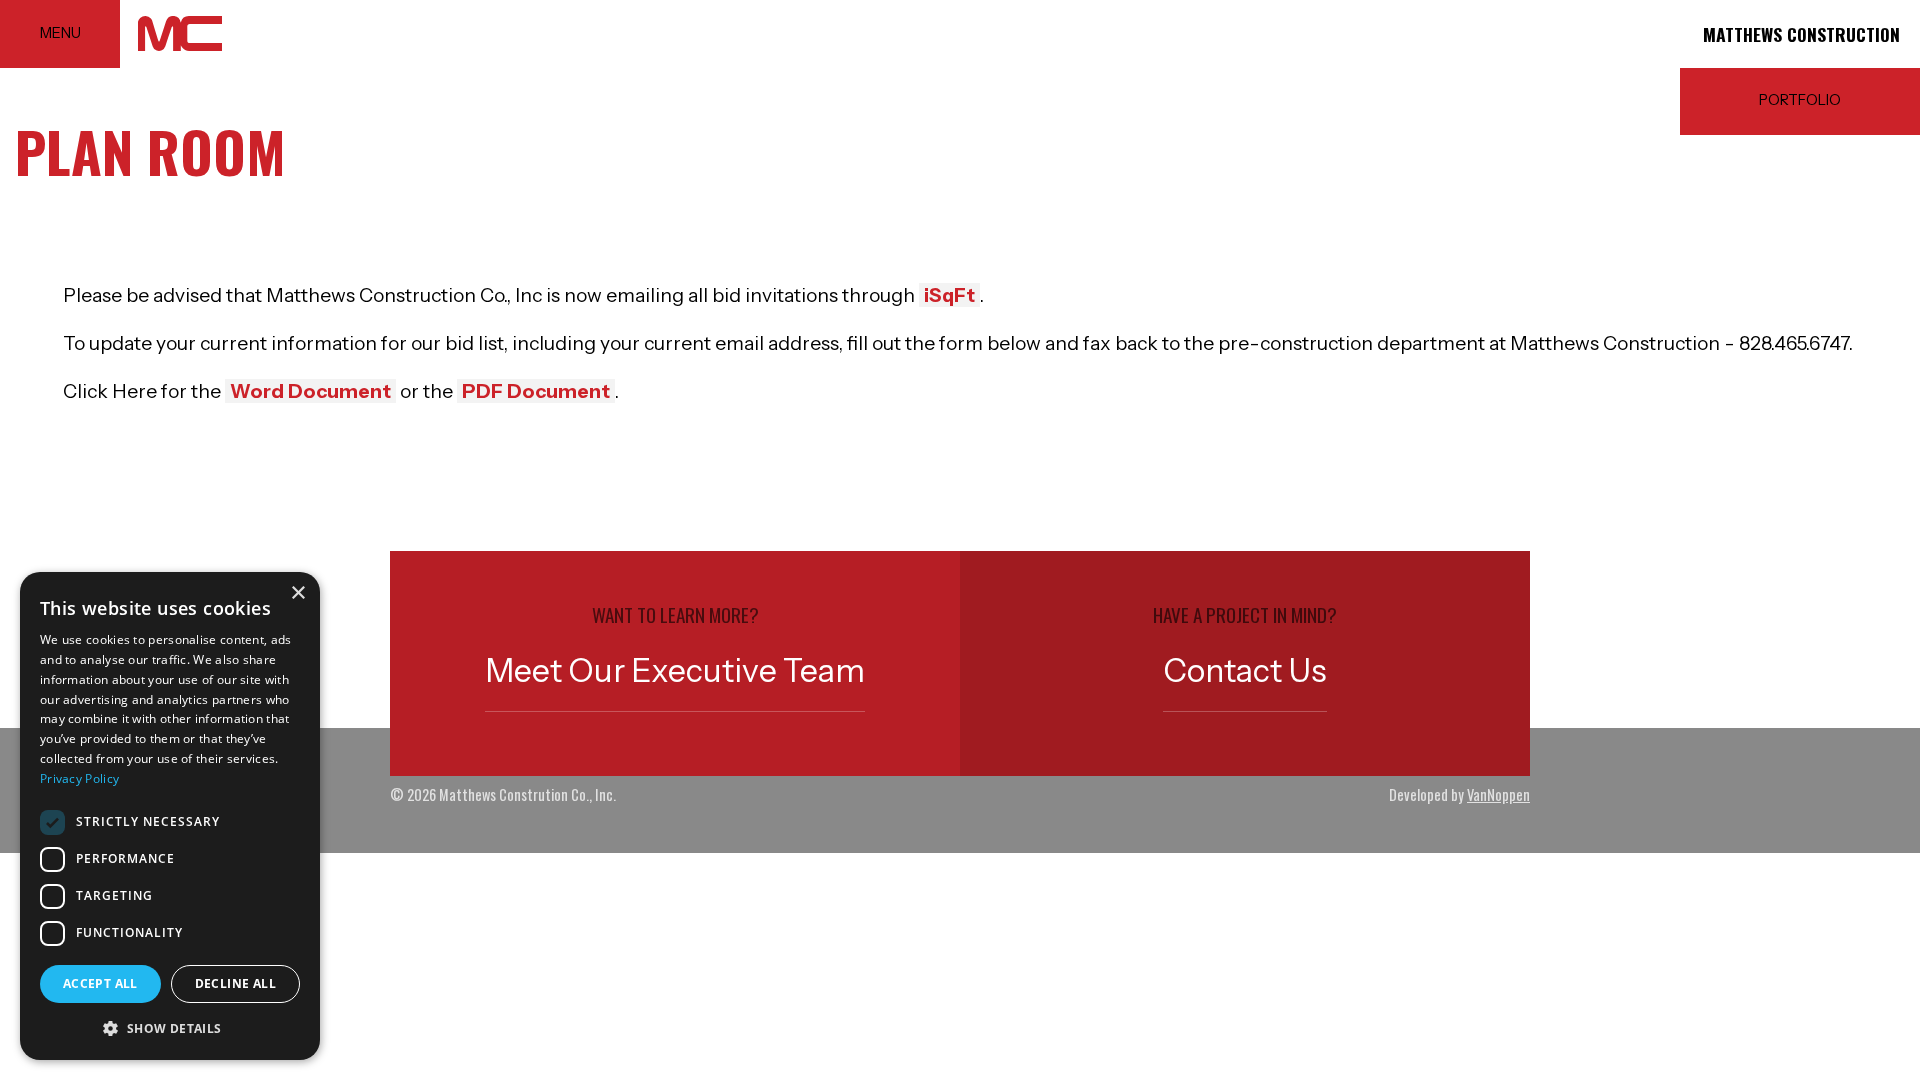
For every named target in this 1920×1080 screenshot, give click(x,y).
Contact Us (1245, 670)
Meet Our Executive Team (675, 670)
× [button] (297, 593)
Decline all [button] (235, 983)
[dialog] (170, 816)
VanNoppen (1498, 794)
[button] (170, 1028)
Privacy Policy (79, 778)
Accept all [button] (100, 983)
